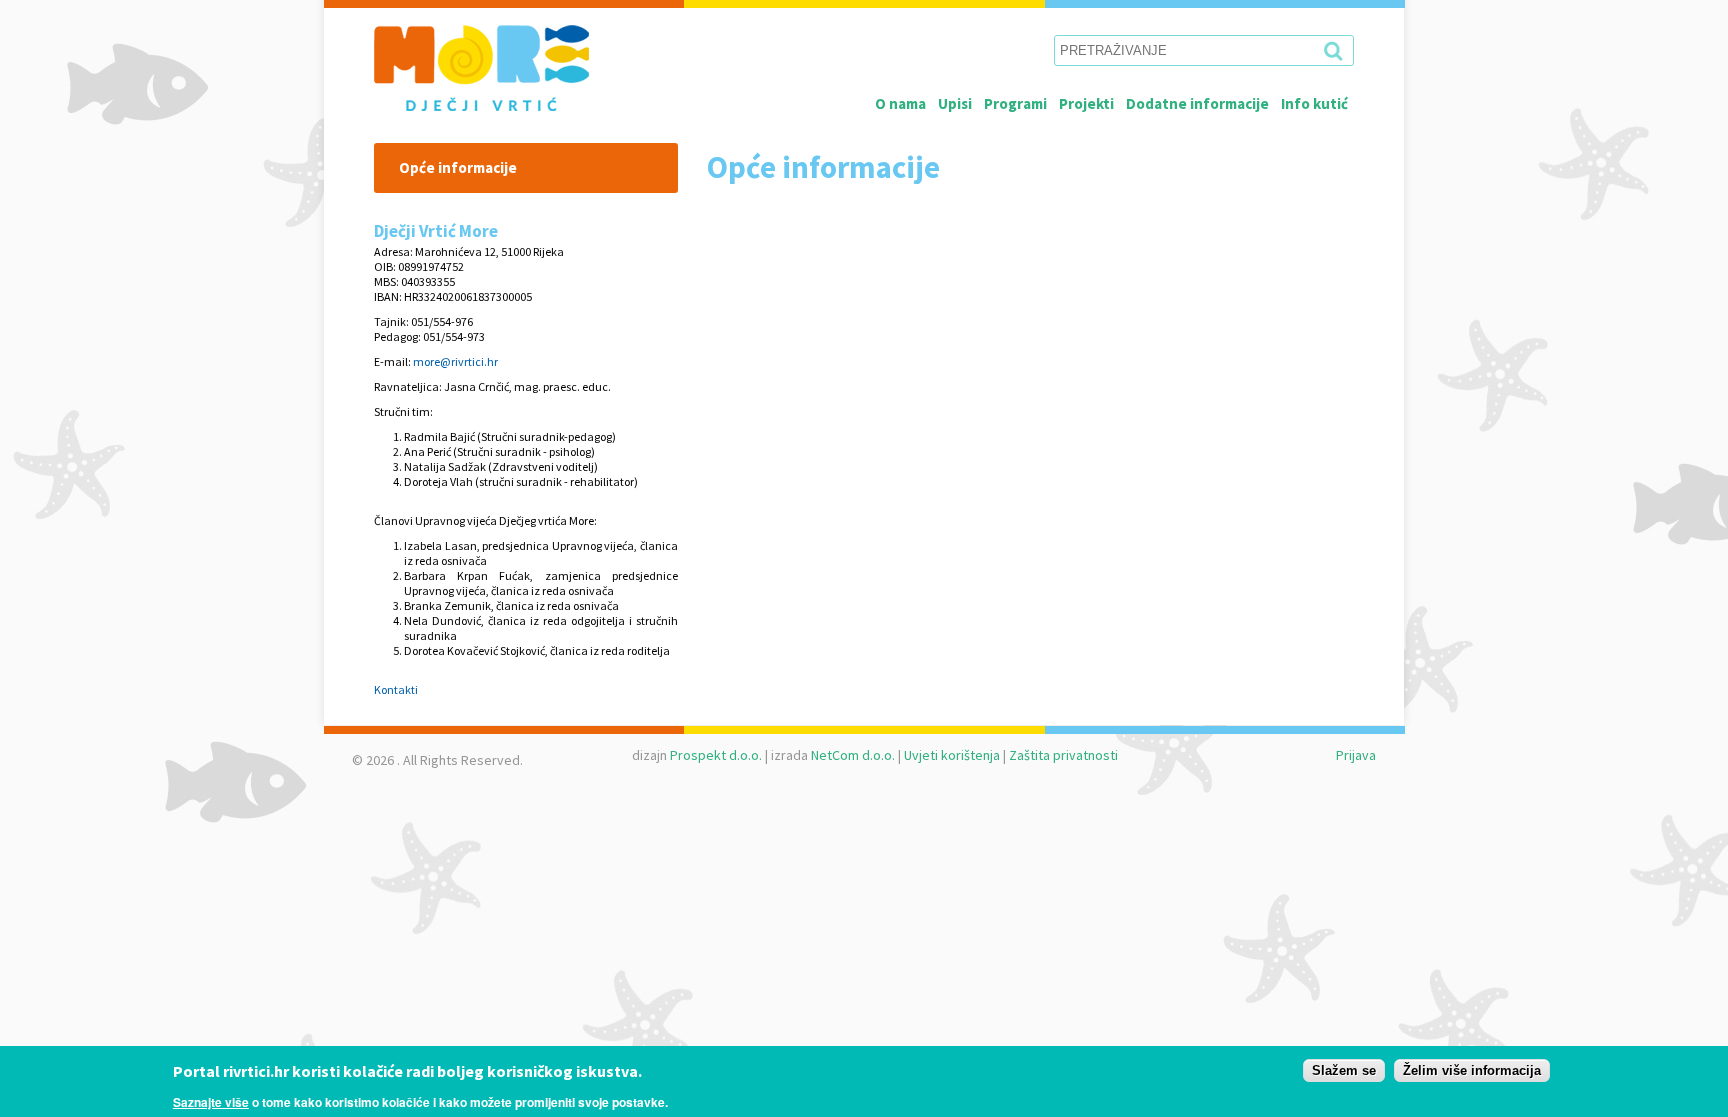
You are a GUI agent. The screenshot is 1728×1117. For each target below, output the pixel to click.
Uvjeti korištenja (952, 755)
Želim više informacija (1472, 1070)
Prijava (1356, 755)
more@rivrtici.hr (455, 361)
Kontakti (396, 689)
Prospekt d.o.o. (716, 755)
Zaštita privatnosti (1063, 755)
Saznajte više (211, 1101)
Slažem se (1344, 1070)
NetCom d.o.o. (853, 755)
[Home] (507, 68)
